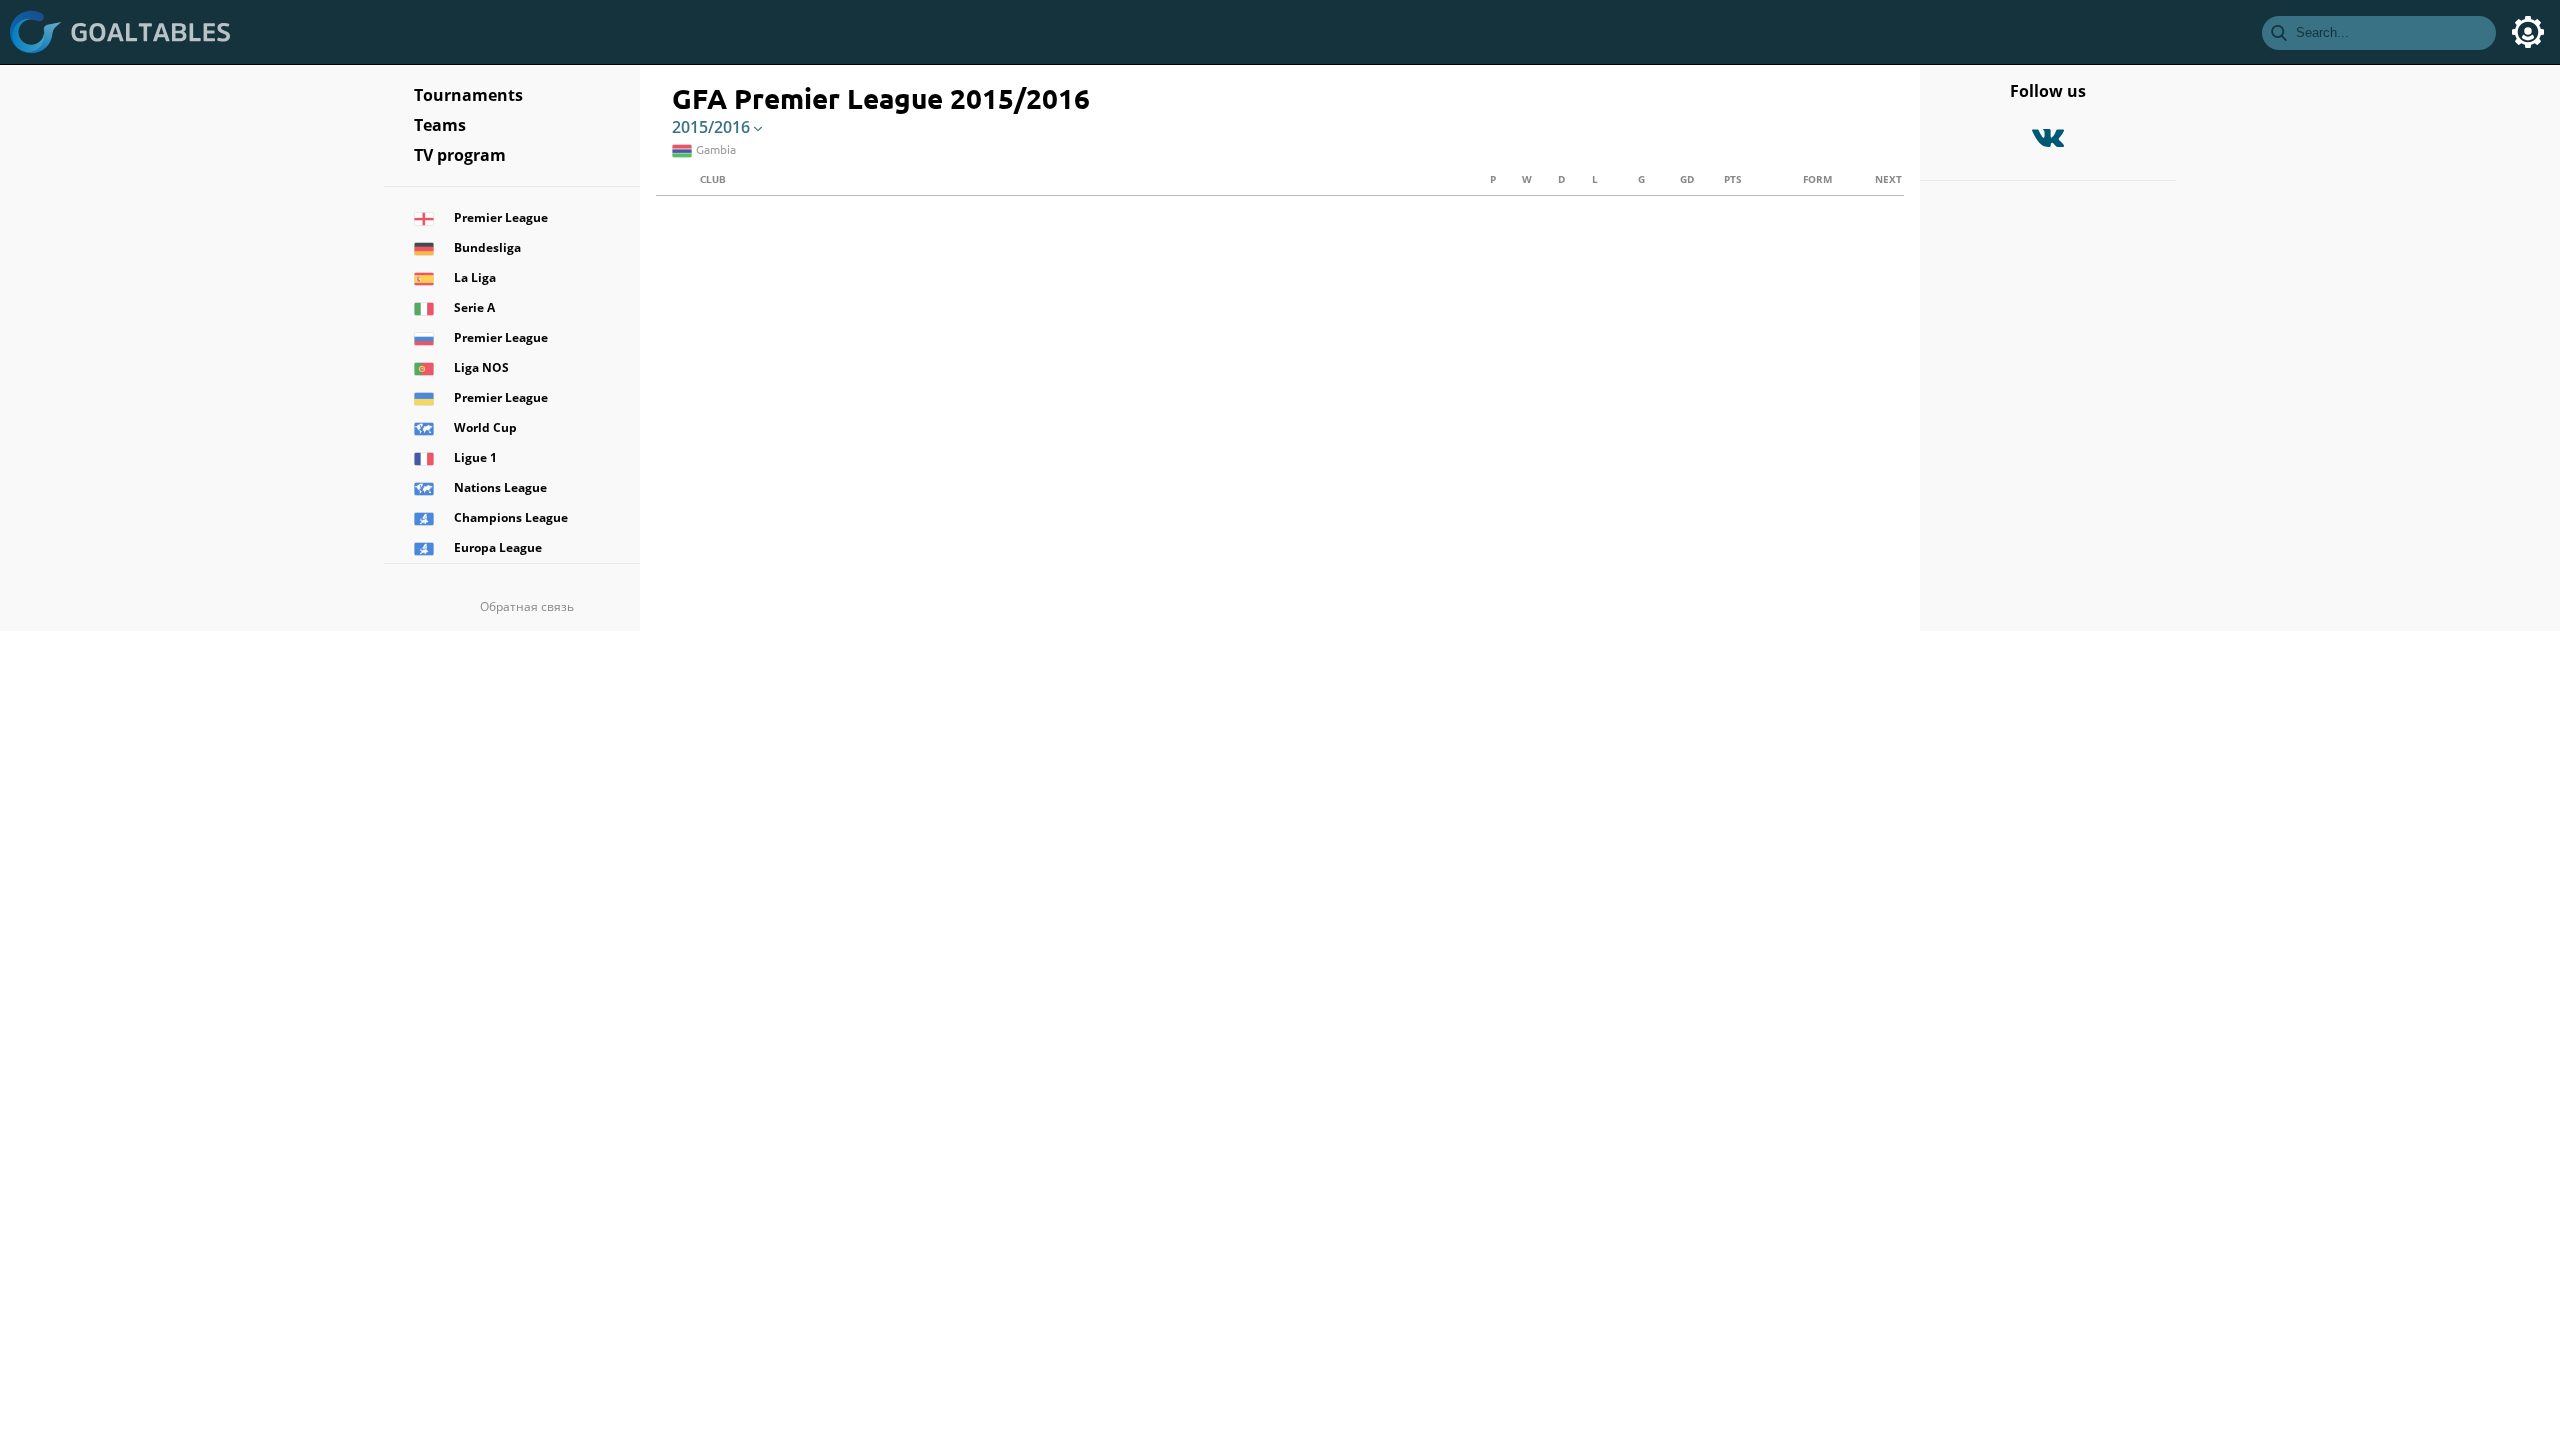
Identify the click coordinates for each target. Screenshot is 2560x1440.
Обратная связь (527, 606)
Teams (440, 125)
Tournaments (468, 95)
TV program (460, 155)
